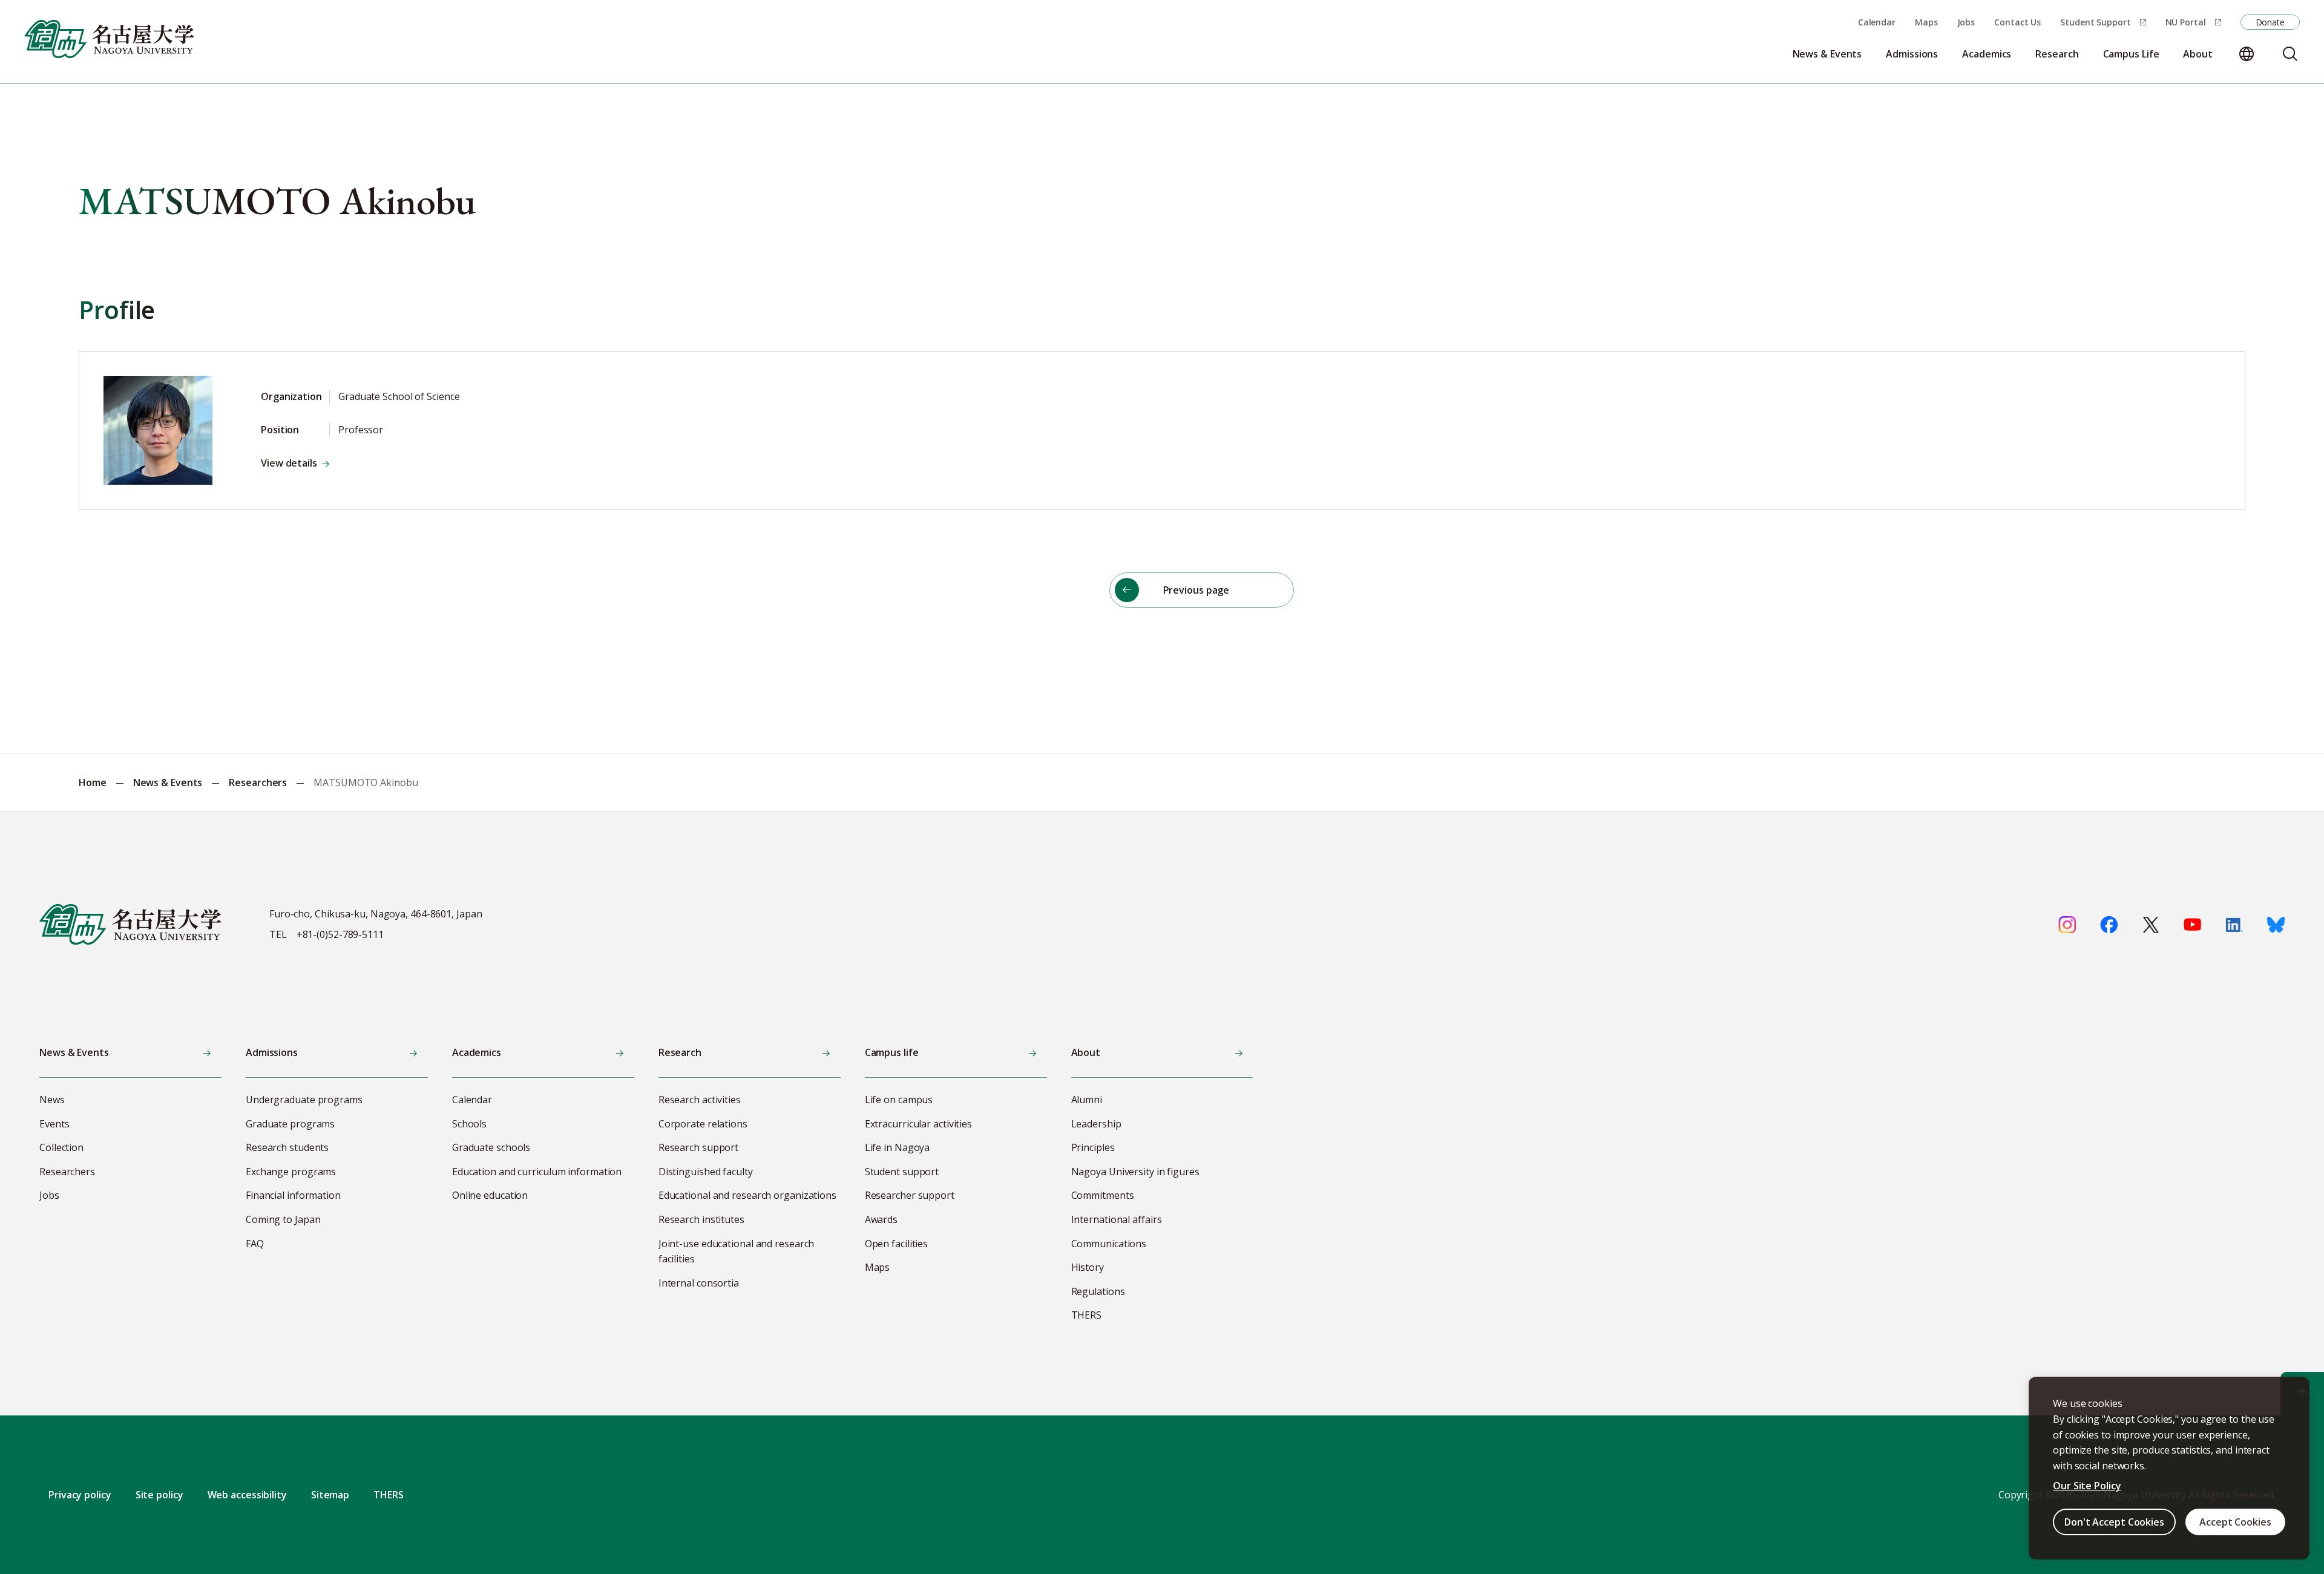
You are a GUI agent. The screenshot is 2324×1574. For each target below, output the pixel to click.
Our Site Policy (2087, 1486)
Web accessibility (247, 1495)
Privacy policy (80, 1495)
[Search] (2290, 54)
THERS (389, 1495)
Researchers (258, 782)
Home (93, 782)
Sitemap (330, 1495)
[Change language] (2247, 54)
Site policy (159, 1495)
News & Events (168, 782)
